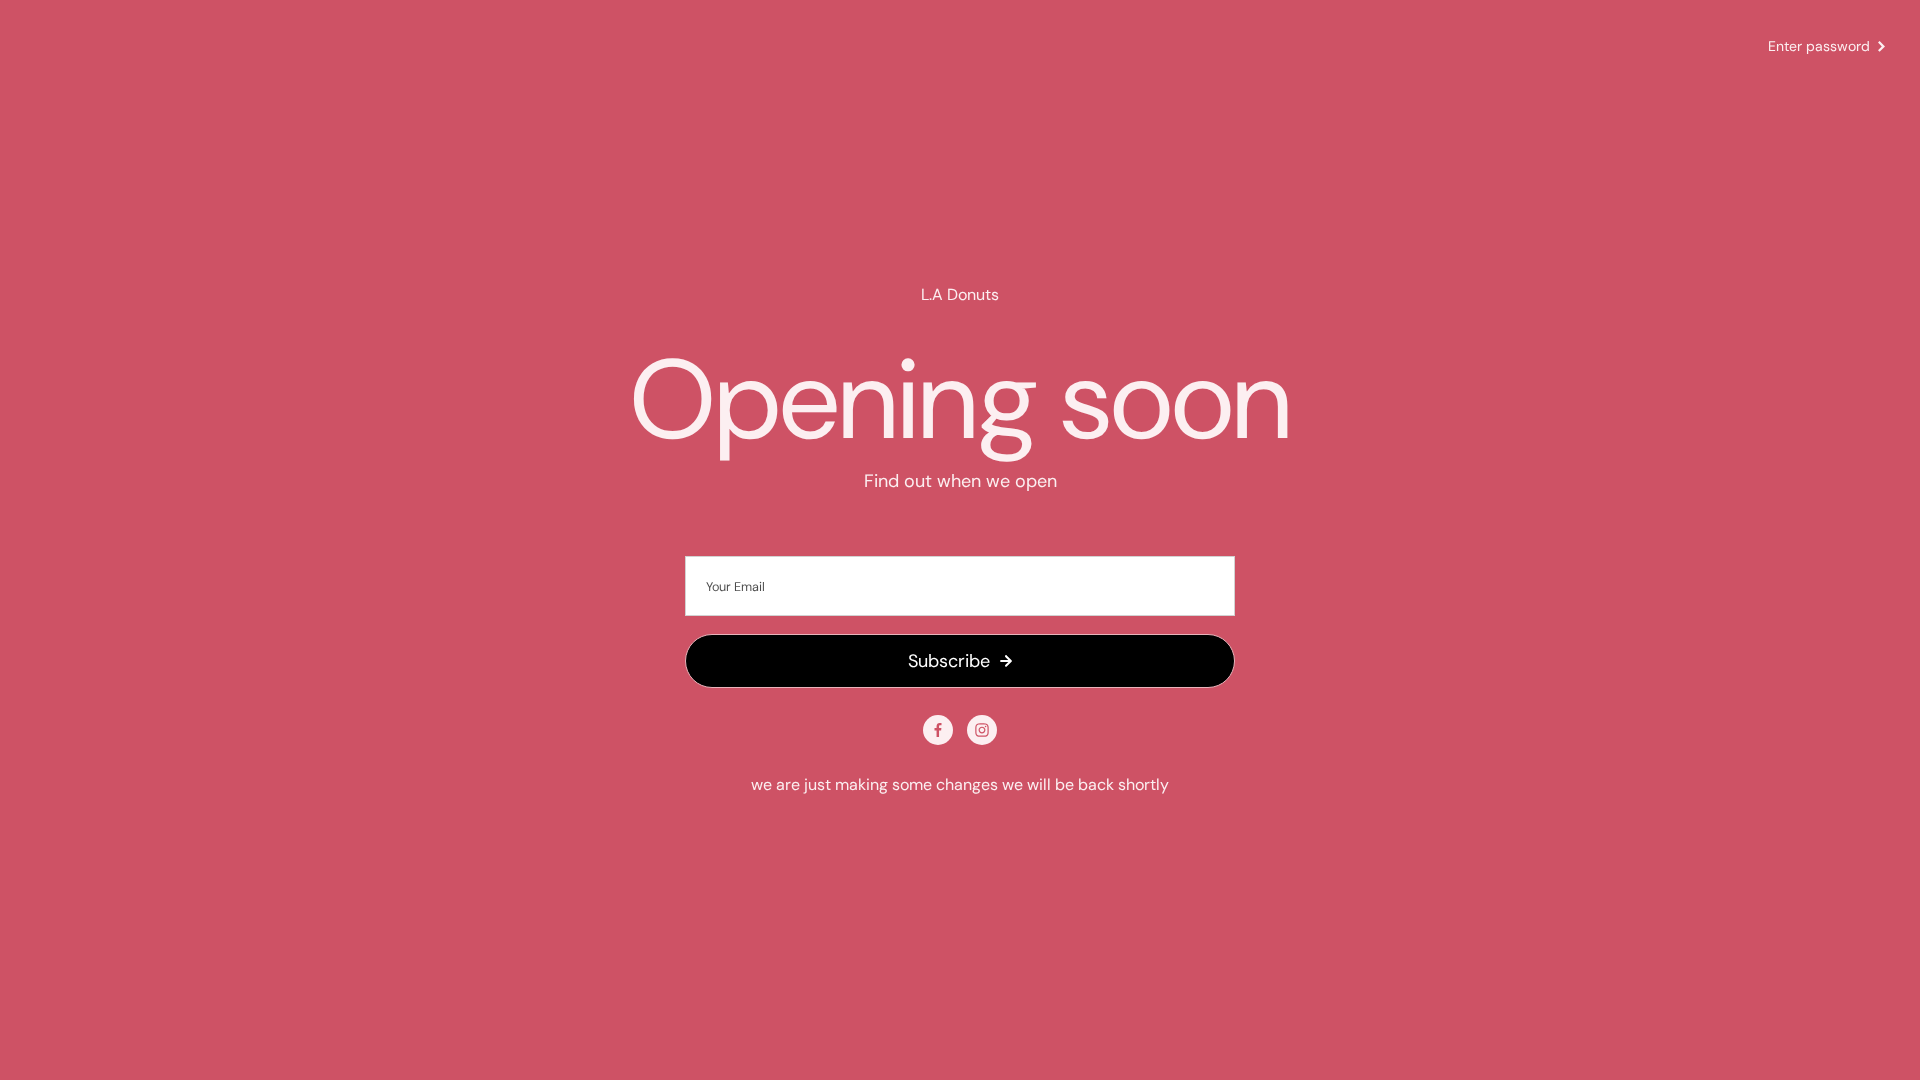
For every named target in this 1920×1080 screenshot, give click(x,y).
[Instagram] (982, 730)
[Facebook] (938, 730)
